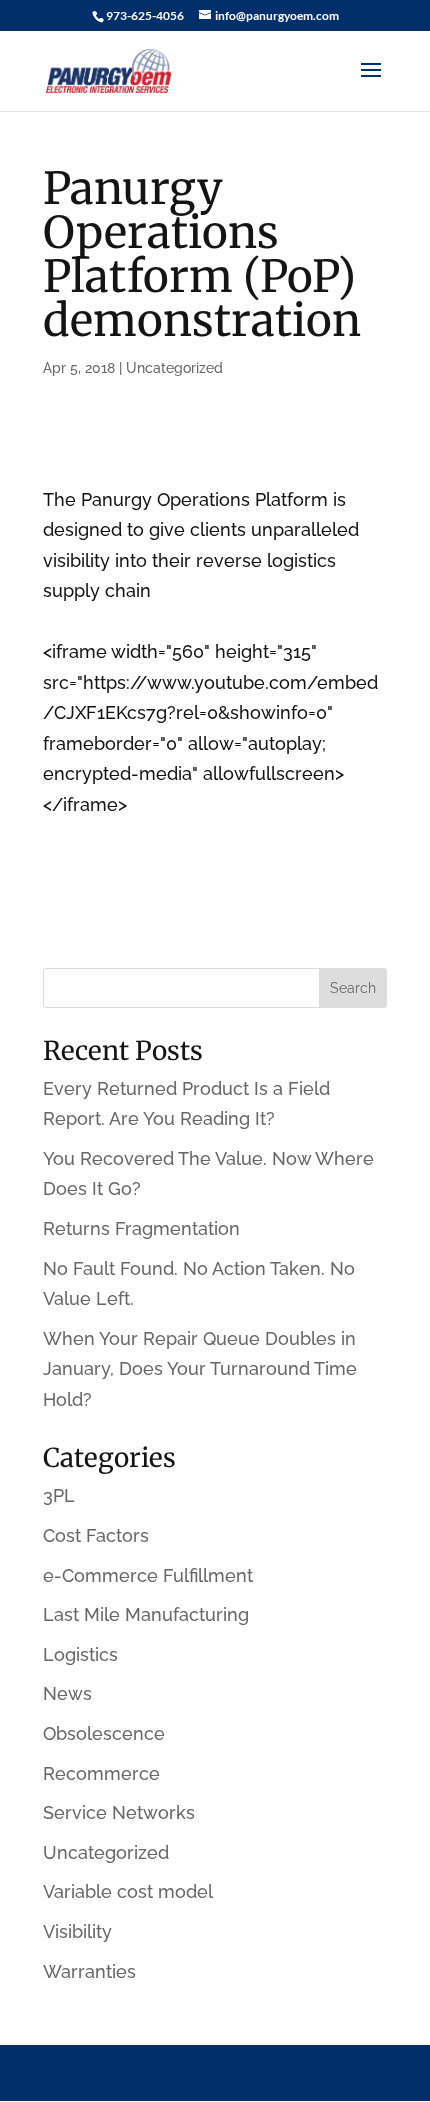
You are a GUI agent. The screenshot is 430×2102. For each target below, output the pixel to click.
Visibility (77, 1931)
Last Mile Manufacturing (146, 1614)
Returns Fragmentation (141, 1228)
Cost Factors (96, 1535)
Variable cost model (128, 1891)
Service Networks (119, 1812)
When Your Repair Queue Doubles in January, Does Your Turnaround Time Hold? (200, 1369)
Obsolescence (104, 1733)
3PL (59, 1495)
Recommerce (101, 1773)
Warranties (89, 1971)
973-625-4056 (145, 15)
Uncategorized (174, 368)
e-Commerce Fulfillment (148, 1575)
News (67, 1693)
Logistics (80, 1654)
